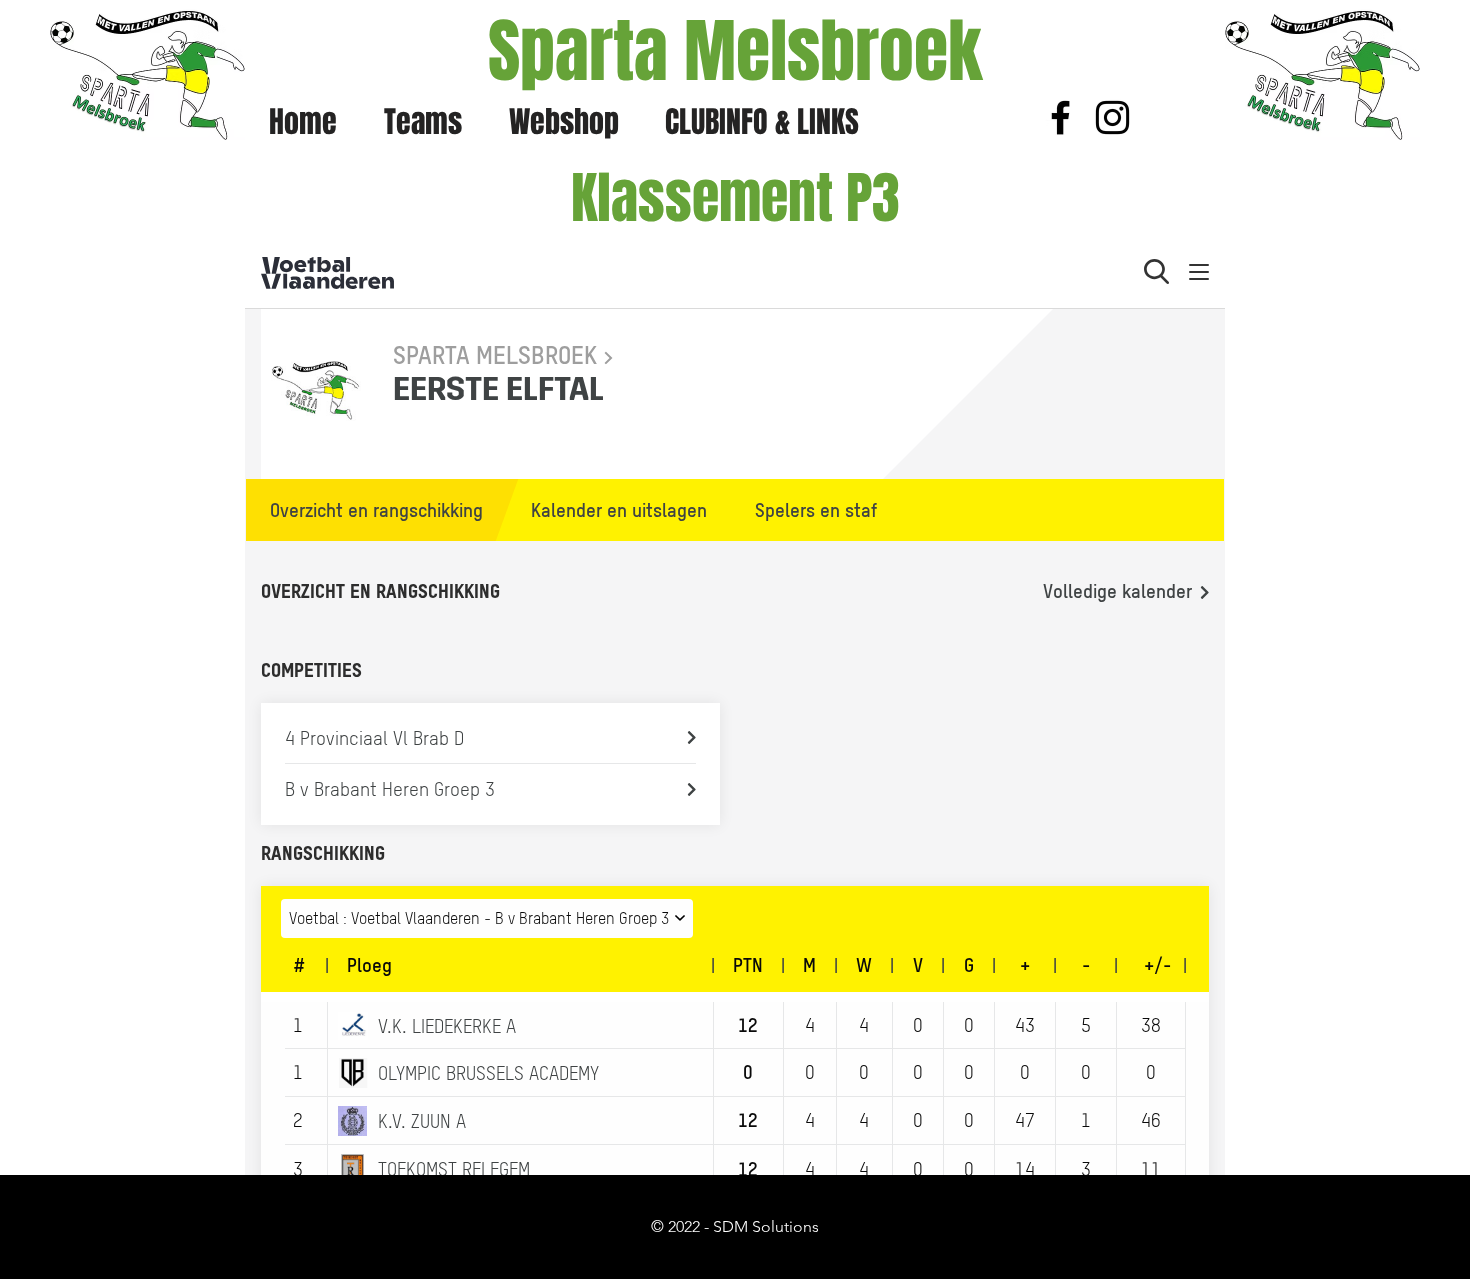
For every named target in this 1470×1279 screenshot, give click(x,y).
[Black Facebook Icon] (1060, 117)
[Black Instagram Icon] (1112, 117)
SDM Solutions (766, 1226)
